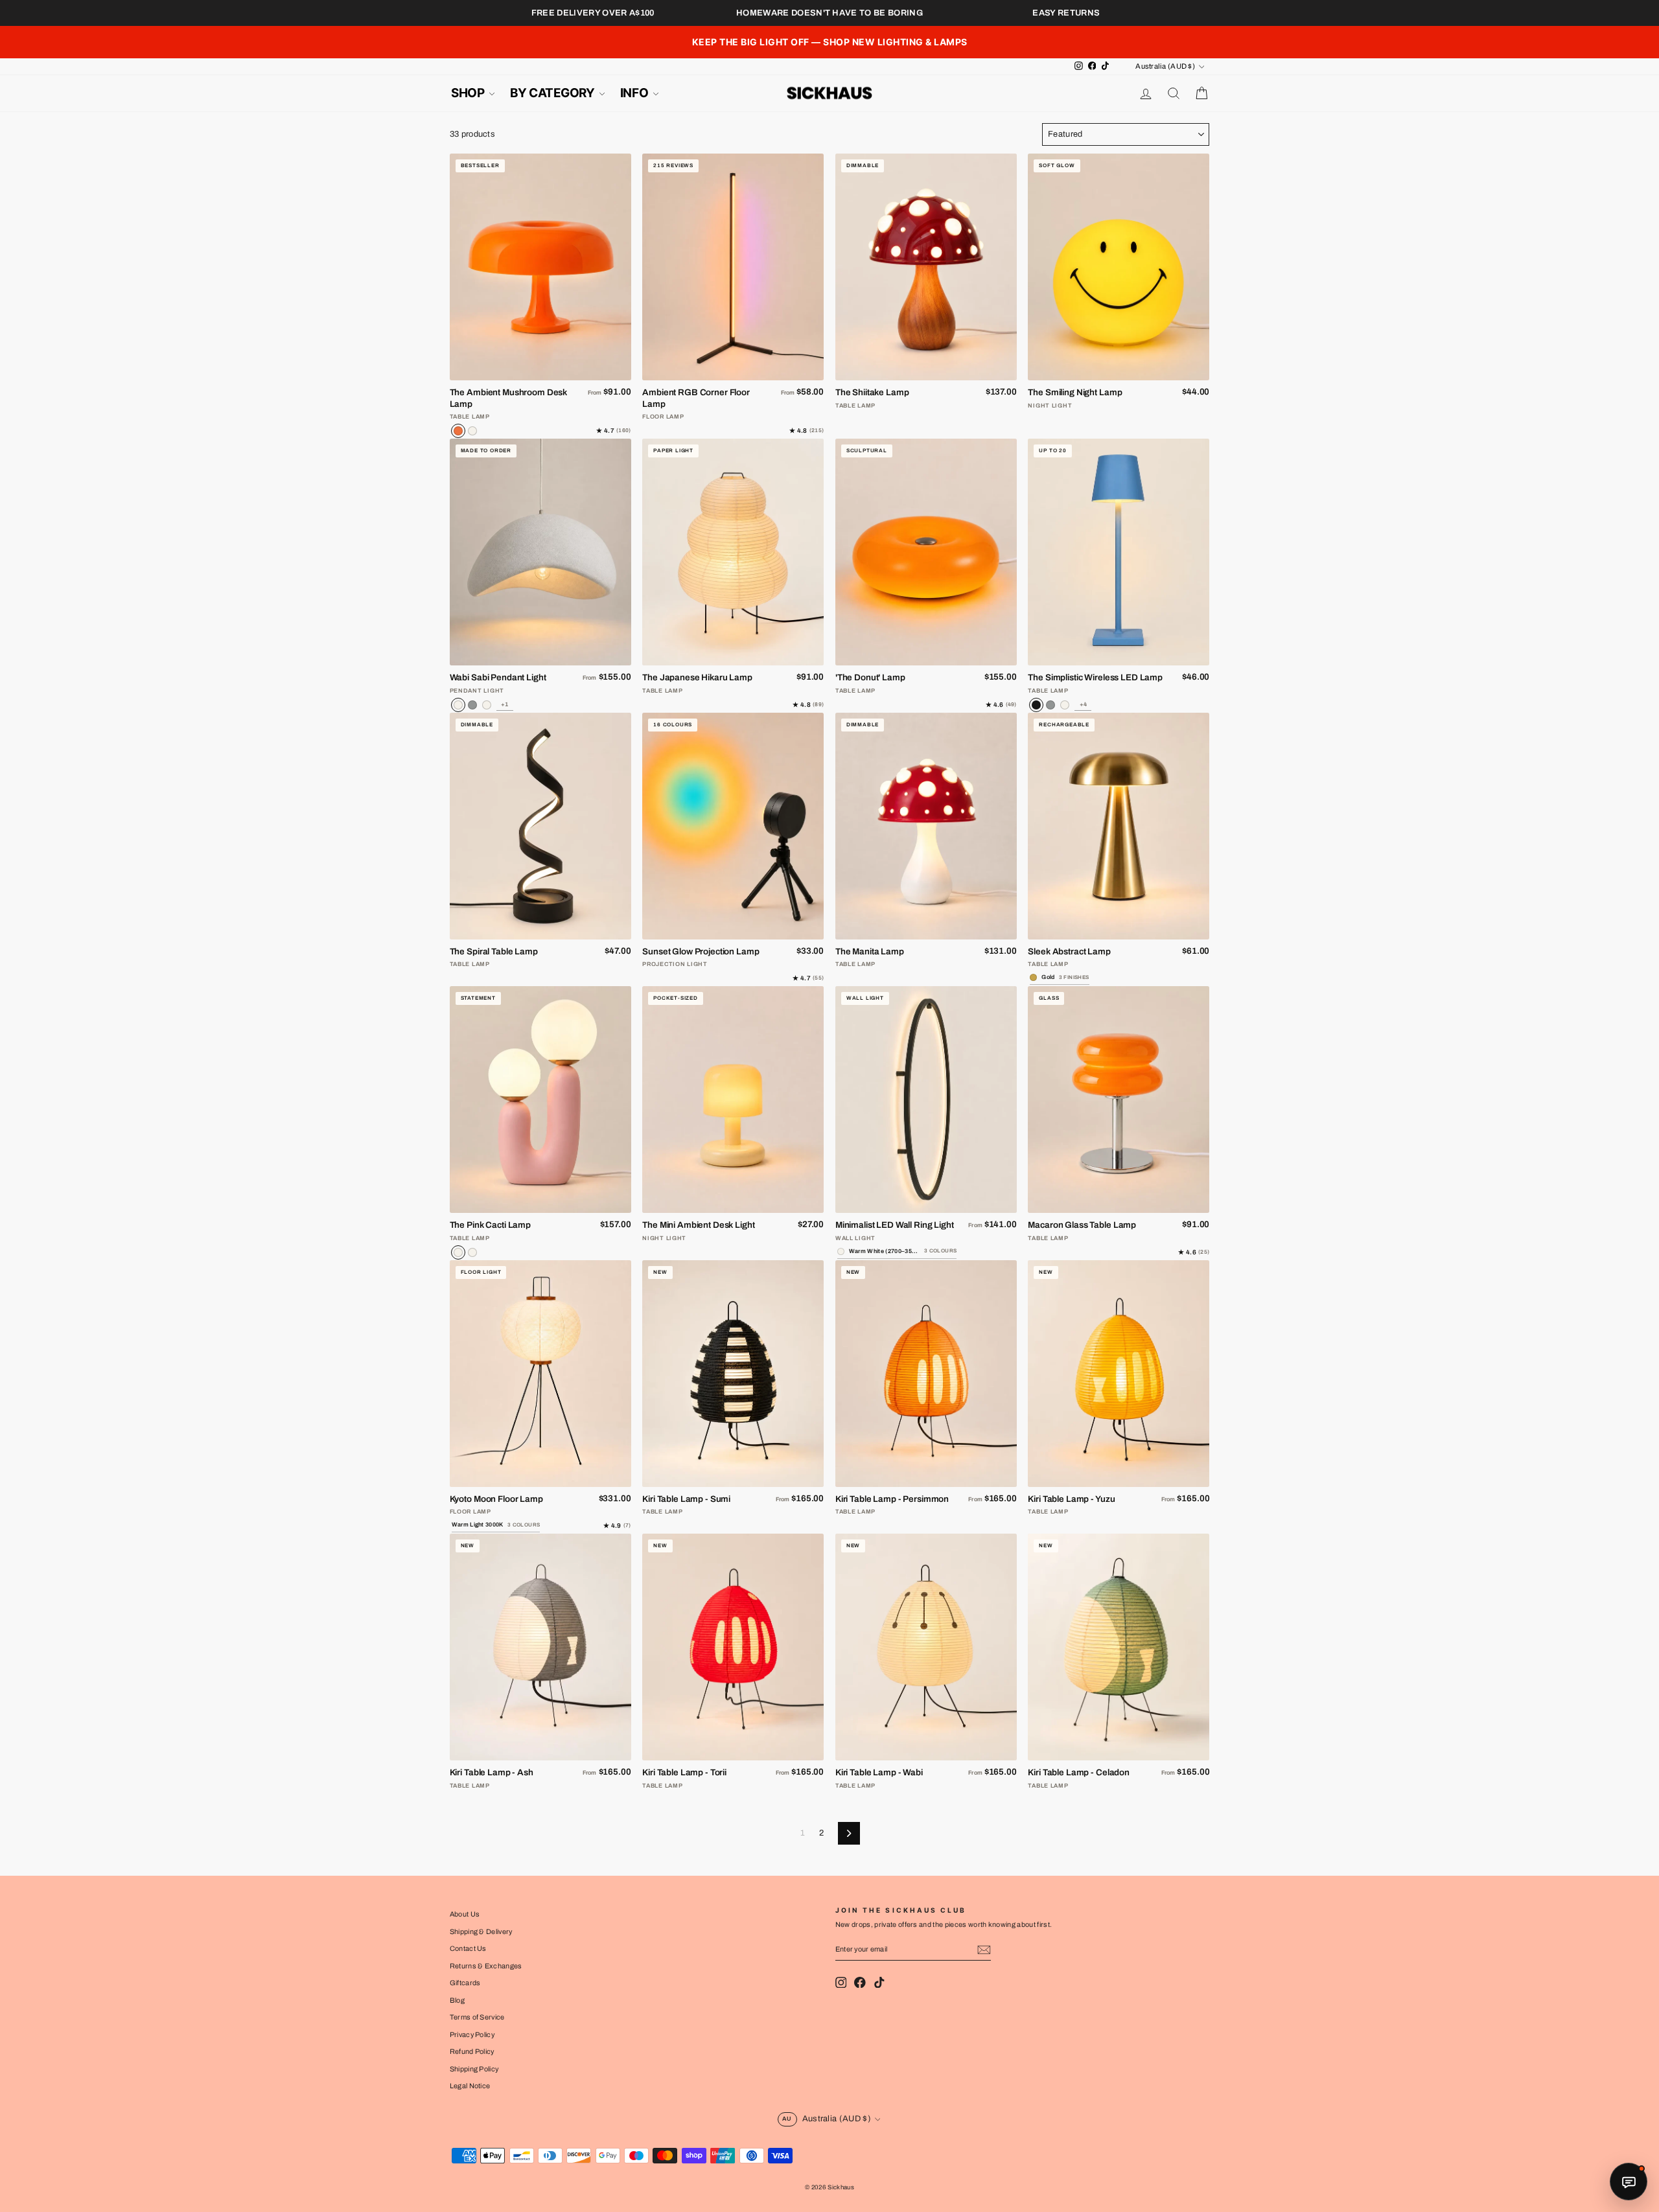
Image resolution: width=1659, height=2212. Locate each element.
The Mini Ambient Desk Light (698, 1225)
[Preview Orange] (458, 431)
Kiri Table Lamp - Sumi (686, 1499)
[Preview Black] (1036, 705)
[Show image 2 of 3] (540, 371)
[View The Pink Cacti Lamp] (540, 1100)
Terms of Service (477, 2017)
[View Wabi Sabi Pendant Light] (540, 552)
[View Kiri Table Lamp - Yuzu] (1119, 1374)
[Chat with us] (1629, 2182)
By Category (553, 93)
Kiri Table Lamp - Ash (492, 1772)
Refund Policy (472, 2051)
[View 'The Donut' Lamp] (926, 552)
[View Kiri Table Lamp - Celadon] (1119, 1647)
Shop (469, 93)
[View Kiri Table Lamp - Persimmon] (926, 1374)
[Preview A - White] (458, 705)
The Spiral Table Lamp (494, 951)
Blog (457, 2000)
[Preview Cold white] (472, 1252)
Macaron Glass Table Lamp (1082, 1225)
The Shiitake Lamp (872, 392)
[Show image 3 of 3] (556, 371)
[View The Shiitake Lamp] (926, 267)
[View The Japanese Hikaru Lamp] (733, 552)
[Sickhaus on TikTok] (879, 1982)
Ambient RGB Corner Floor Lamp (696, 398)
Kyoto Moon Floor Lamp (496, 1499)
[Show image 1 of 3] (525, 371)
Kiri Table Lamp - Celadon (1079, 1772)
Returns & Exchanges (486, 1966)
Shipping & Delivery (481, 1931)
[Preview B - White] (487, 705)
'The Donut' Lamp (870, 677)
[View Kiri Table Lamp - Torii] (733, 1647)
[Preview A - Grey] (472, 705)
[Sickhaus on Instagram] (841, 1982)
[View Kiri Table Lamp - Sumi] (733, 1374)
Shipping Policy (474, 2069)
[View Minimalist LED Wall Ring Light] (926, 1100)
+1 (505, 704)
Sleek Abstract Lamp (1069, 951)
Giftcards (465, 1983)
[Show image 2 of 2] (1126, 1204)
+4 (1084, 704)
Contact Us (468, 1948)
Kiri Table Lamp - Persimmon (892, 1499)
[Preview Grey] (1050, 705)
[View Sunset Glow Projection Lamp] (733, 826)
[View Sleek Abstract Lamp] (1119, 826)
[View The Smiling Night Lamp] (1119, 267)
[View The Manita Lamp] (926, 826)
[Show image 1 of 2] (1111, 1204)
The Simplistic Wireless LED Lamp (1095, 677)
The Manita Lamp (870, 951)
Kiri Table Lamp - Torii (684, 1772)
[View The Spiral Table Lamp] (540, 826)
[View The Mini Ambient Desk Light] (733, 1100)
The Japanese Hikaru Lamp (697, 677)
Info (635, 93)
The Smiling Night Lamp (1075, 392)
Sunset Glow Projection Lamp (701, 951)
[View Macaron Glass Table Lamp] (1119, 1100)
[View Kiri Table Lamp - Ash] (540, 1647)
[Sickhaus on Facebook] (860, 1982)
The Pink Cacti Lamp (490, 1225)
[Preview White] (472, 431)
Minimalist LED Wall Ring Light (895, 1225)
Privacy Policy (472, 2034)
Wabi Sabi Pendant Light (498, 677)
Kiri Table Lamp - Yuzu (1071, 1499)
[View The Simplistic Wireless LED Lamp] (1119, 552)
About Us (465, 1914)
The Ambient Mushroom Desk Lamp (509, 398)
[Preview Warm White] (458, 1252)
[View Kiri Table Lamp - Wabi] (926, 1647)
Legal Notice (470, 2086)
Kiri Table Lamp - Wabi (879, 1772)
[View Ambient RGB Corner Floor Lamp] (733, 267)
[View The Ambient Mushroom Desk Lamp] (540, 267)
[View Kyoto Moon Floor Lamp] (540, 1374)
